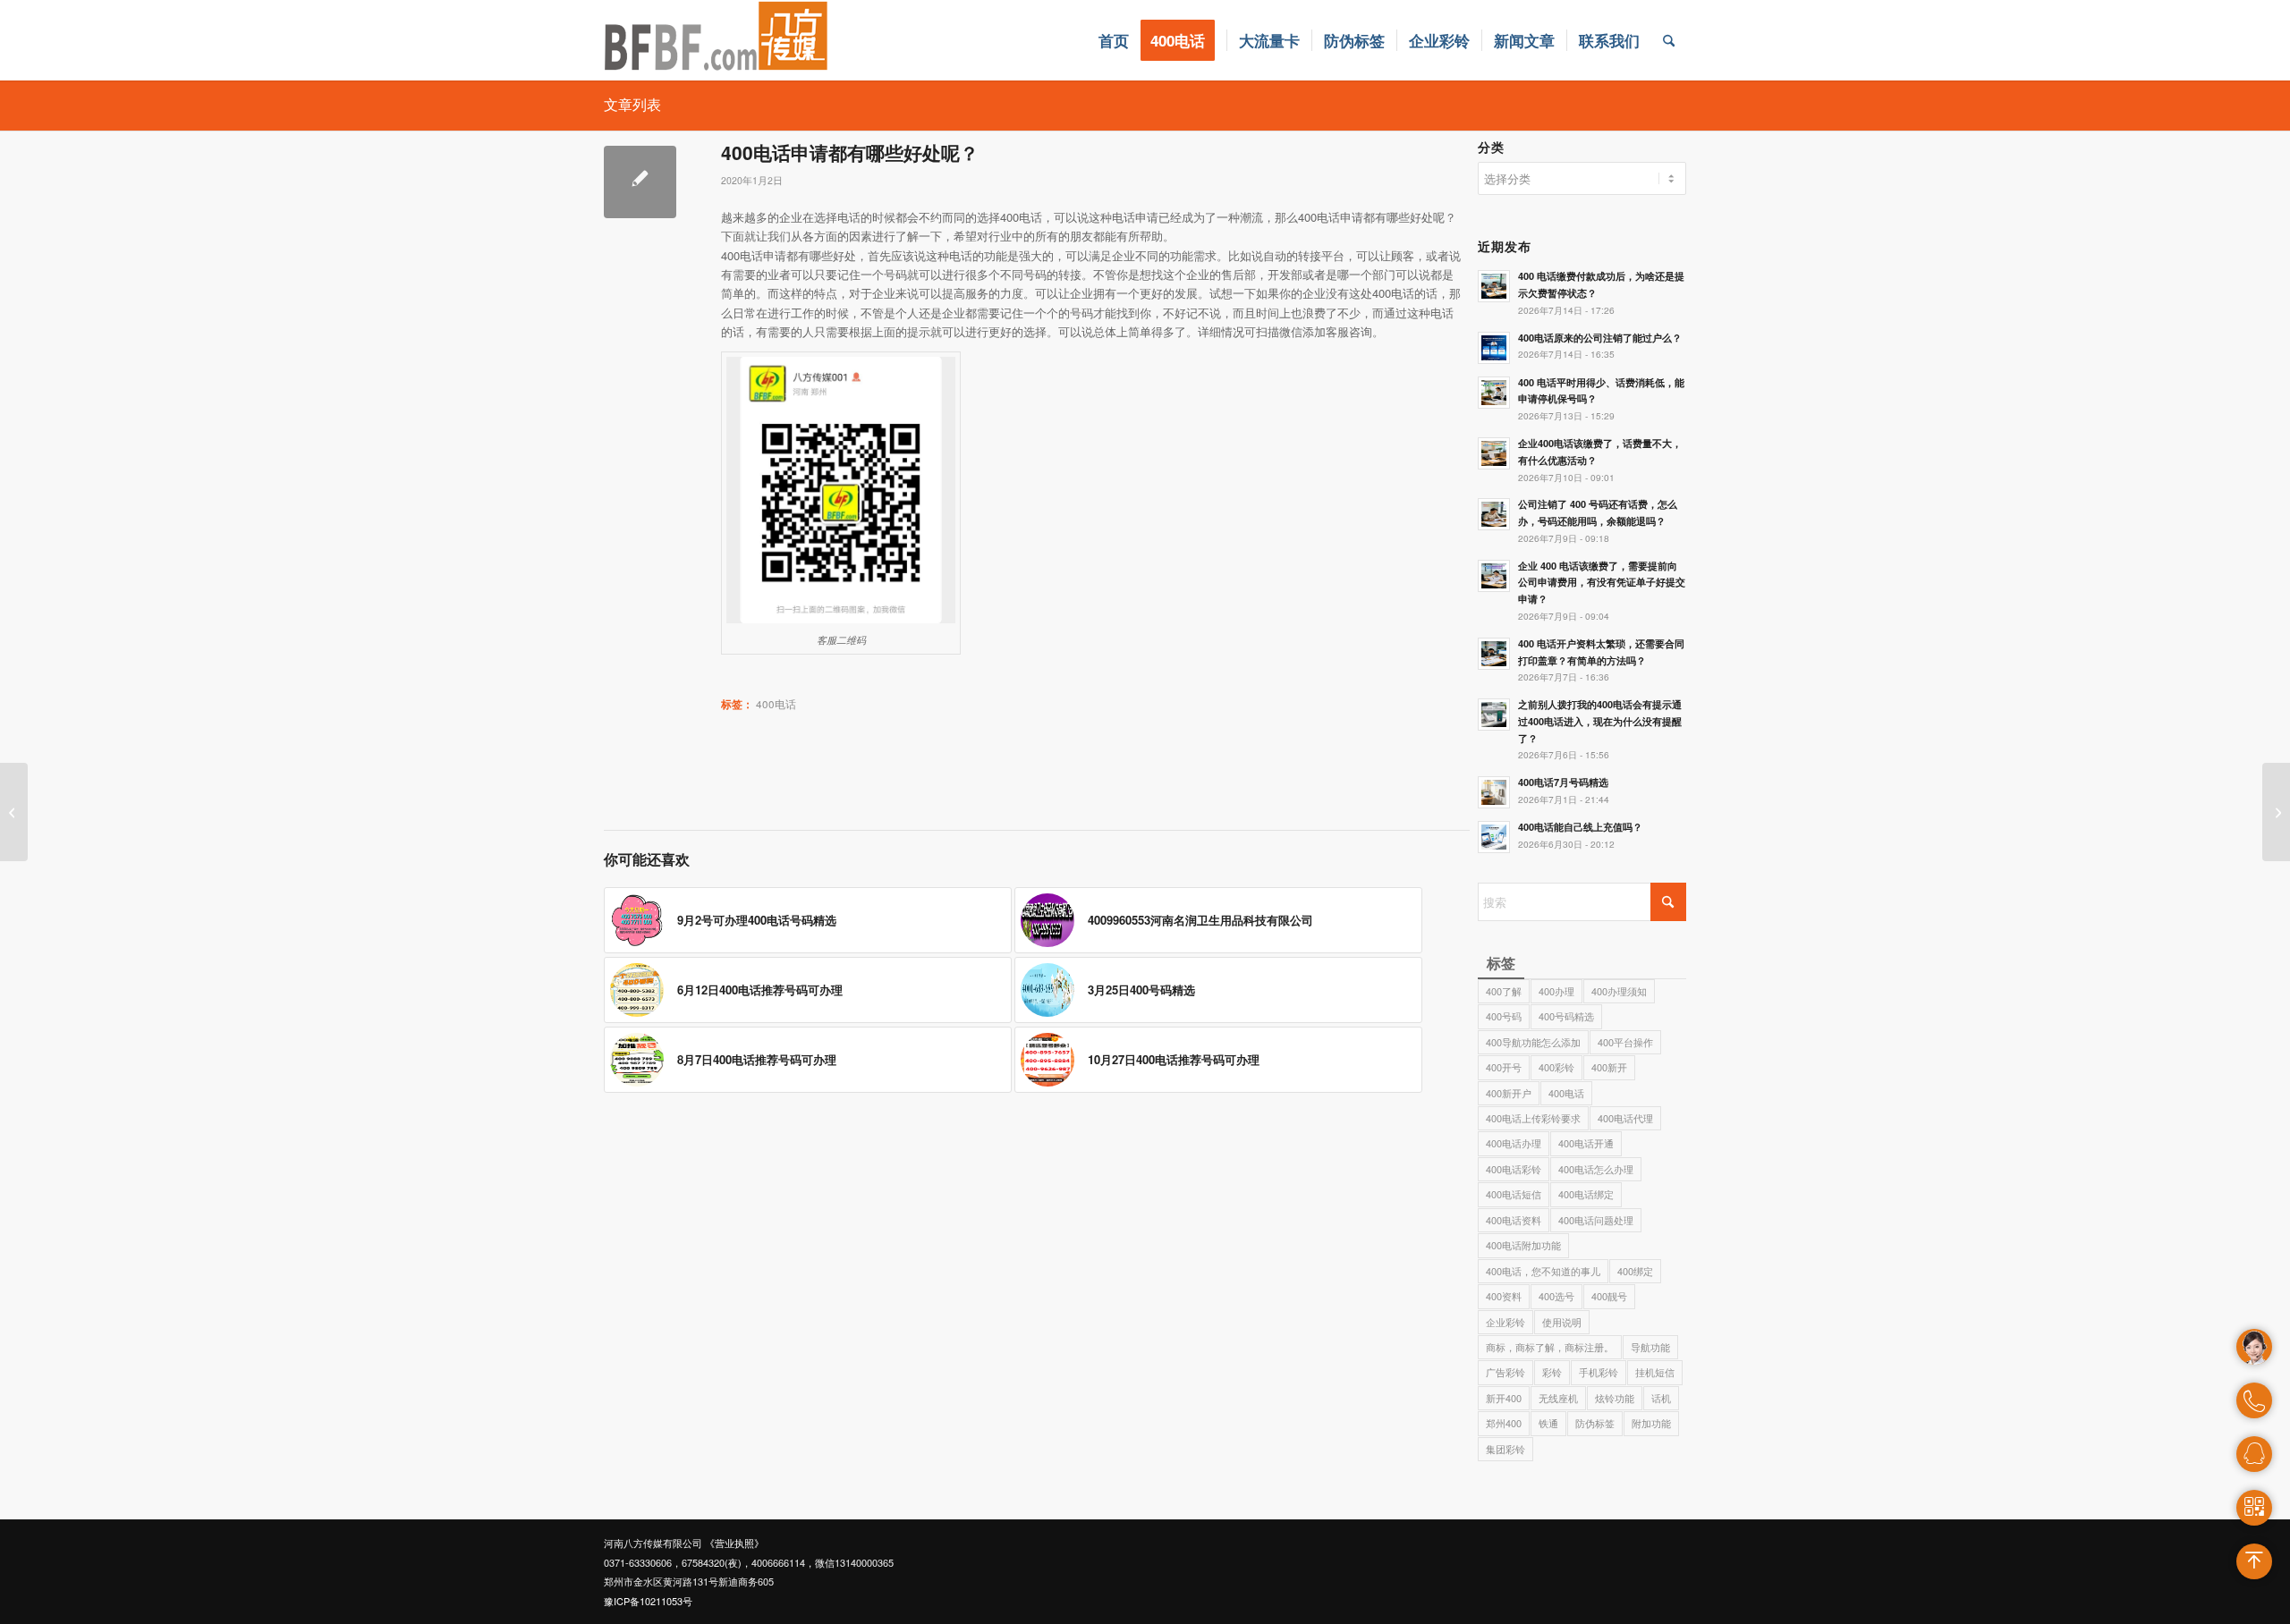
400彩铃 (1556, 1067)
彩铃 (1552, 1372)
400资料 (1504, 1296)
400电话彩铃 (1514, 1169)
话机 (1661, 1398)
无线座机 (1558, 1398)
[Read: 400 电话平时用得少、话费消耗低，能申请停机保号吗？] (1494, 393)
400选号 (1556, 1296)
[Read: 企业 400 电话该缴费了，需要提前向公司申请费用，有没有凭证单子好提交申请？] (1494, 576)
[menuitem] (1114, 40)
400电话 (1566, 1093)
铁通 (1548, 1423)
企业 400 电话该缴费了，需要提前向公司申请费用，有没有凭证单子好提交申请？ (1602, 583)
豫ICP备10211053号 (648, 1601)
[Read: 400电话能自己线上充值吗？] (1494, 837)
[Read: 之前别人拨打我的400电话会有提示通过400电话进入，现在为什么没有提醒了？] (1494, 715)
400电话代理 (1625, 1118)
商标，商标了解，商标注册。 (1550, 1347)
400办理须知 (1619, 991)
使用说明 (1562, 1322)
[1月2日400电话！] (14, 812)
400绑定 (1635, 1271)
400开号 (1504, 1067)
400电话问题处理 (1596, 1220)
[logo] (717, 40)
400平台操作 (1625, 1042)
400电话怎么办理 (1596, 1169)
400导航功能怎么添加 (1533, 1042)
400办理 (1556, 991)
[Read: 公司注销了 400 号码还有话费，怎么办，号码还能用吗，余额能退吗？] (1494, 514)
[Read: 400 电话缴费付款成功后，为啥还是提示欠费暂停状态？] (1494, 286)
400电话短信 (1514, 1194)
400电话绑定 (1586, 1194)
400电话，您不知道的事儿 (1543, 1271)
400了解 (1504, 991)
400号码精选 (1566, 1016)
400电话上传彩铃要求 (1533, 1118)
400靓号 (1609, 1296)
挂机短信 (1655, 1372)
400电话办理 (1514, 1143)
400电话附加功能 (1523, 1245)
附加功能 (1651, 1423)
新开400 (1504, 1398)
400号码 (1504, 1016)
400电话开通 (1586, 1143)
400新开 (1609, 1067)
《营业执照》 (734, 1543)
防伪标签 (1595, 1423)
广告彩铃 (1505, 1372)
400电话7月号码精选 (1563, 782)
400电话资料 (1514, 1220)
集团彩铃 (1505, 1449)
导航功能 (1650, 1347)
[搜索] (1669, 40)
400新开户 (1509, 1093)
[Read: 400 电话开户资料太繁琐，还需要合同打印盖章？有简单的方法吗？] (1494, 654)
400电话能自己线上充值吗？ (1580, 827)
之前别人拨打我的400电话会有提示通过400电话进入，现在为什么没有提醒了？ (1600, 721)
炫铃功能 (1615, 1398)
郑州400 (1504, 1423)
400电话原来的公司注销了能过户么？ (1600, 338)
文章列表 (632, 104)
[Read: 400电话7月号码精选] (1494, 792)
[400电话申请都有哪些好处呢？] (640, 182)
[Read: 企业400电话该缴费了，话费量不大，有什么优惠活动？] (1494, 453)
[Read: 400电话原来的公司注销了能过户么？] (1494, 348)
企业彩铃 (1505, 1322)
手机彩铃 (1599, 1372)
